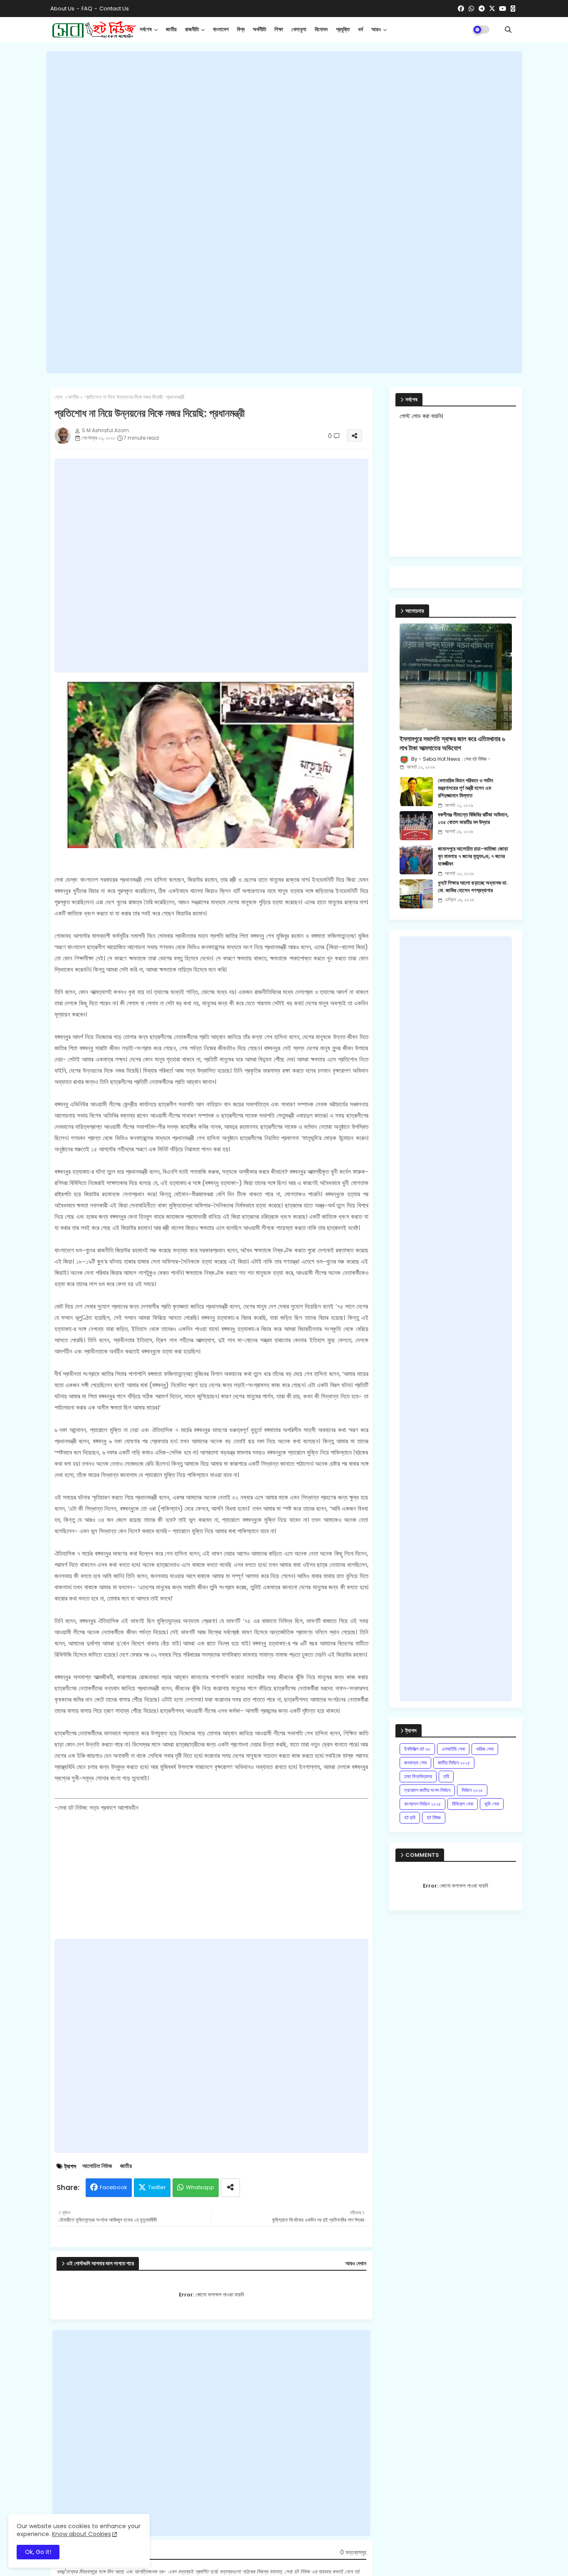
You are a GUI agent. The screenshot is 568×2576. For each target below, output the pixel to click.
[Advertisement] (284, 213)
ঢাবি (446, 1776)
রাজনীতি (192, 29)
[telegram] (482, 9)
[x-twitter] (492, 9)
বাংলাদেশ (221, 29)
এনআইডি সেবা (453, 1749)
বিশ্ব (241, 29)
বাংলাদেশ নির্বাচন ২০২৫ (422, 1804)
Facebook (114, 2187)
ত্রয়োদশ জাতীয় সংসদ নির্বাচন (427, 1790)
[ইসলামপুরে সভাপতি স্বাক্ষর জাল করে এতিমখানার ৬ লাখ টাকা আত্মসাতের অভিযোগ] (456, 677)
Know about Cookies (81, 2534)
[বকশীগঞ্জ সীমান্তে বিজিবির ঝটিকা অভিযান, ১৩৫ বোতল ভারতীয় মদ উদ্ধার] (416, 826)
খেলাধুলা (299, 29)
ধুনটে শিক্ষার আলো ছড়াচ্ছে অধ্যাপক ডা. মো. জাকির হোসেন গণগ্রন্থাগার (473, 887)
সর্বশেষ (146, 29)
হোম (58, 397)
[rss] (513, 9)
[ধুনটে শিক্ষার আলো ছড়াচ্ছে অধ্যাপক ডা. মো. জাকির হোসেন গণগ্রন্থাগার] (416, 894)
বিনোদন (321, 29)
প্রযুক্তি (343, 29)
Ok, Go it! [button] (38, 2552)
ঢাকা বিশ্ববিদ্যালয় (418, 1776)
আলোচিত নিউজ (97, 2166)
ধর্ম (361, 29)
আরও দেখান (356, 2264)
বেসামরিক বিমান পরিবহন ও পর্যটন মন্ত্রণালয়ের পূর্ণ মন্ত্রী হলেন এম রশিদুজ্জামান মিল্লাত (466, 788)
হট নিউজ (434, 1818)
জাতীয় (171, 29)
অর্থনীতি (259, 29)
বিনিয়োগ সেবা (463, 1804)
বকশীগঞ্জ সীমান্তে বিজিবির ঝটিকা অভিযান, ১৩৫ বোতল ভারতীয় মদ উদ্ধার (473, 819)
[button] (508, 30)
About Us (62, 9)
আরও (376, 29)
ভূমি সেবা (492, 1804)
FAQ (87, 9)
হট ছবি (410, 1818)
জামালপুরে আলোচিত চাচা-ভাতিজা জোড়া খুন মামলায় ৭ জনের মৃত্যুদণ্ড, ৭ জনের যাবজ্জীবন (473, 856)
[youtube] (503, 9)
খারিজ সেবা (485, 1749)
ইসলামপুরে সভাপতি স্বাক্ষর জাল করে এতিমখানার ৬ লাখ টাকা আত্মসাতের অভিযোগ (452, 744)
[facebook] (461, 9)
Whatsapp (200, 2187)
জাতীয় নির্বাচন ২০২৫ (454, 1763)
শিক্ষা (279, 29)
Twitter (157, 2187)
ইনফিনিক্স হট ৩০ (417, 1749)
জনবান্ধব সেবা (415, 1763)
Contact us (114, 9)
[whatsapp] (471, 9)
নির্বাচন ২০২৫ (472, 1790)
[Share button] (230, 2188)
